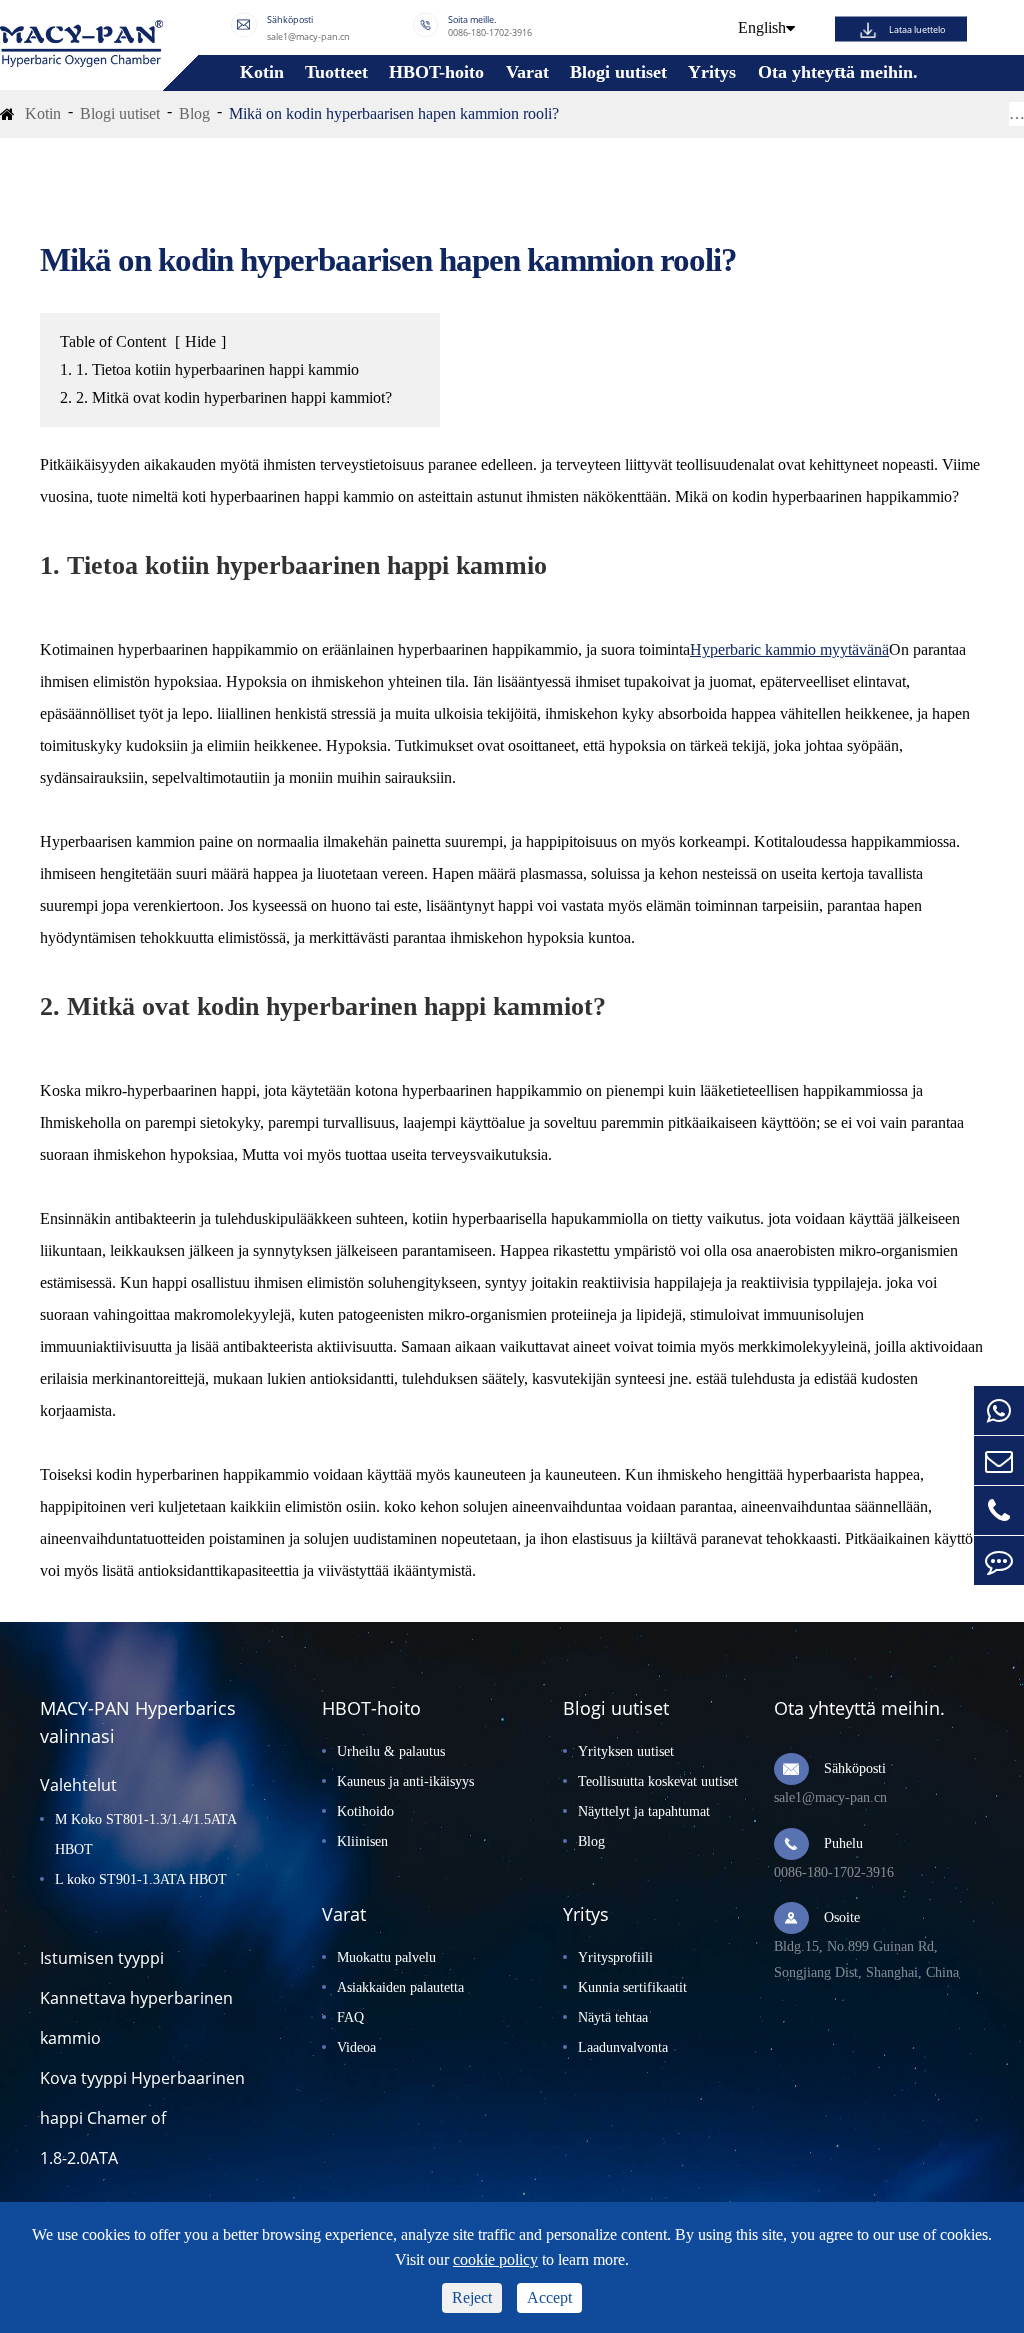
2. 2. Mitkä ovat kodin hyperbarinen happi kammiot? (226, 397)
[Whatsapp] (999, 1410)
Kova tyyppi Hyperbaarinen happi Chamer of (142, 2098)
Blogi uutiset (618, 72)
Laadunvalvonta (623, 2047)
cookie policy (495, 2259)
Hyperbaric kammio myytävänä (789, 649)
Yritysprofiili (615, 1957)
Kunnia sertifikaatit (632, 1987)
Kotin (262, 72)
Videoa (356, 2047)
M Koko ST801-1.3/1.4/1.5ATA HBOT (145, 1834)
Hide (200, 341)
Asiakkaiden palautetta (400, 1987)
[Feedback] (999, 1560)
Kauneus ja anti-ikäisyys (405, 1781)
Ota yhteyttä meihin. (838, 72)
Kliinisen (362, 1841)
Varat (527, 72)
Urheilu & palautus (391, 1751)
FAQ (350, 2017)
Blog (194, 113)
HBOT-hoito (436, 72)
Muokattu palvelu (386, 1957)
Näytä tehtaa (613, 2017)
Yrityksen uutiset (626, 1751)
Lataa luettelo (917, 29)
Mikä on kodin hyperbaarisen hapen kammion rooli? (394, 113)
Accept (549, 2297)
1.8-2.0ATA (79, 2158)
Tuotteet (336, 72)
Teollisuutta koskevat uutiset (658, 1781)
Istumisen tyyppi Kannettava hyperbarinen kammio (136, 1998)
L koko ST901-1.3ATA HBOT (141, 1879)
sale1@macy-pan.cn (308, 35)
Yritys (712, 72)
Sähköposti (855, 1768)
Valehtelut (78, 1785)
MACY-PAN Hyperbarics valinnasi (138, 1722)
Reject (472, 2297)
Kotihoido (365, 1811)
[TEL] (999, 1510)
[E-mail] (999, 1460)
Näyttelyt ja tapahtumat (644, 1811)
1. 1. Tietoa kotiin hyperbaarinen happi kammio (209, 369)
